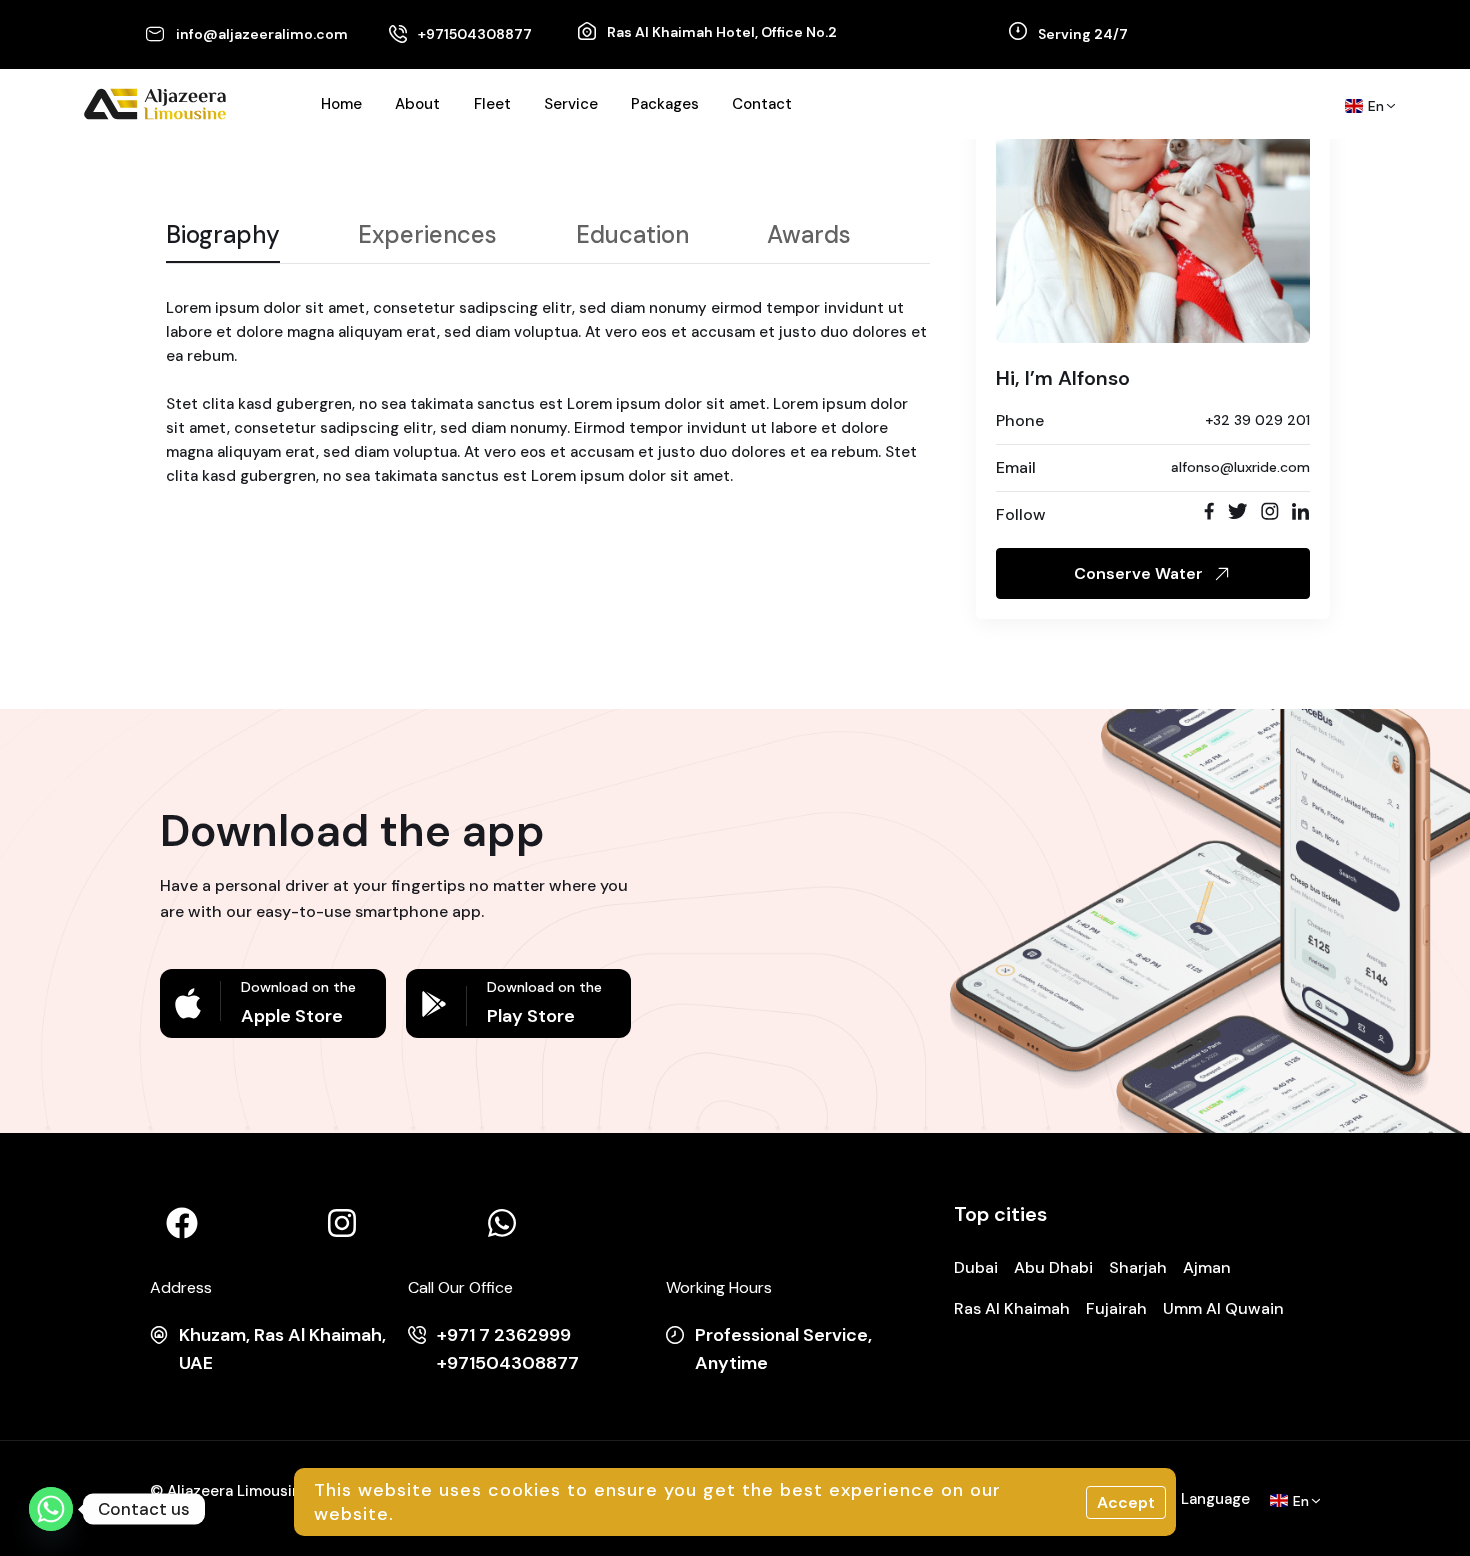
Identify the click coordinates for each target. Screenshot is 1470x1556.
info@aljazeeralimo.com (262, 34)
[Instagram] (342, 1223)
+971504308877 (475, 34)
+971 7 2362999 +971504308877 (508, 1349)
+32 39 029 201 (1257, 420)
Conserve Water (1138, 573)
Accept (1126, 1502)
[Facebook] (182, 1223)
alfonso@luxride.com (1240, 467)
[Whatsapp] (502, 1223)
